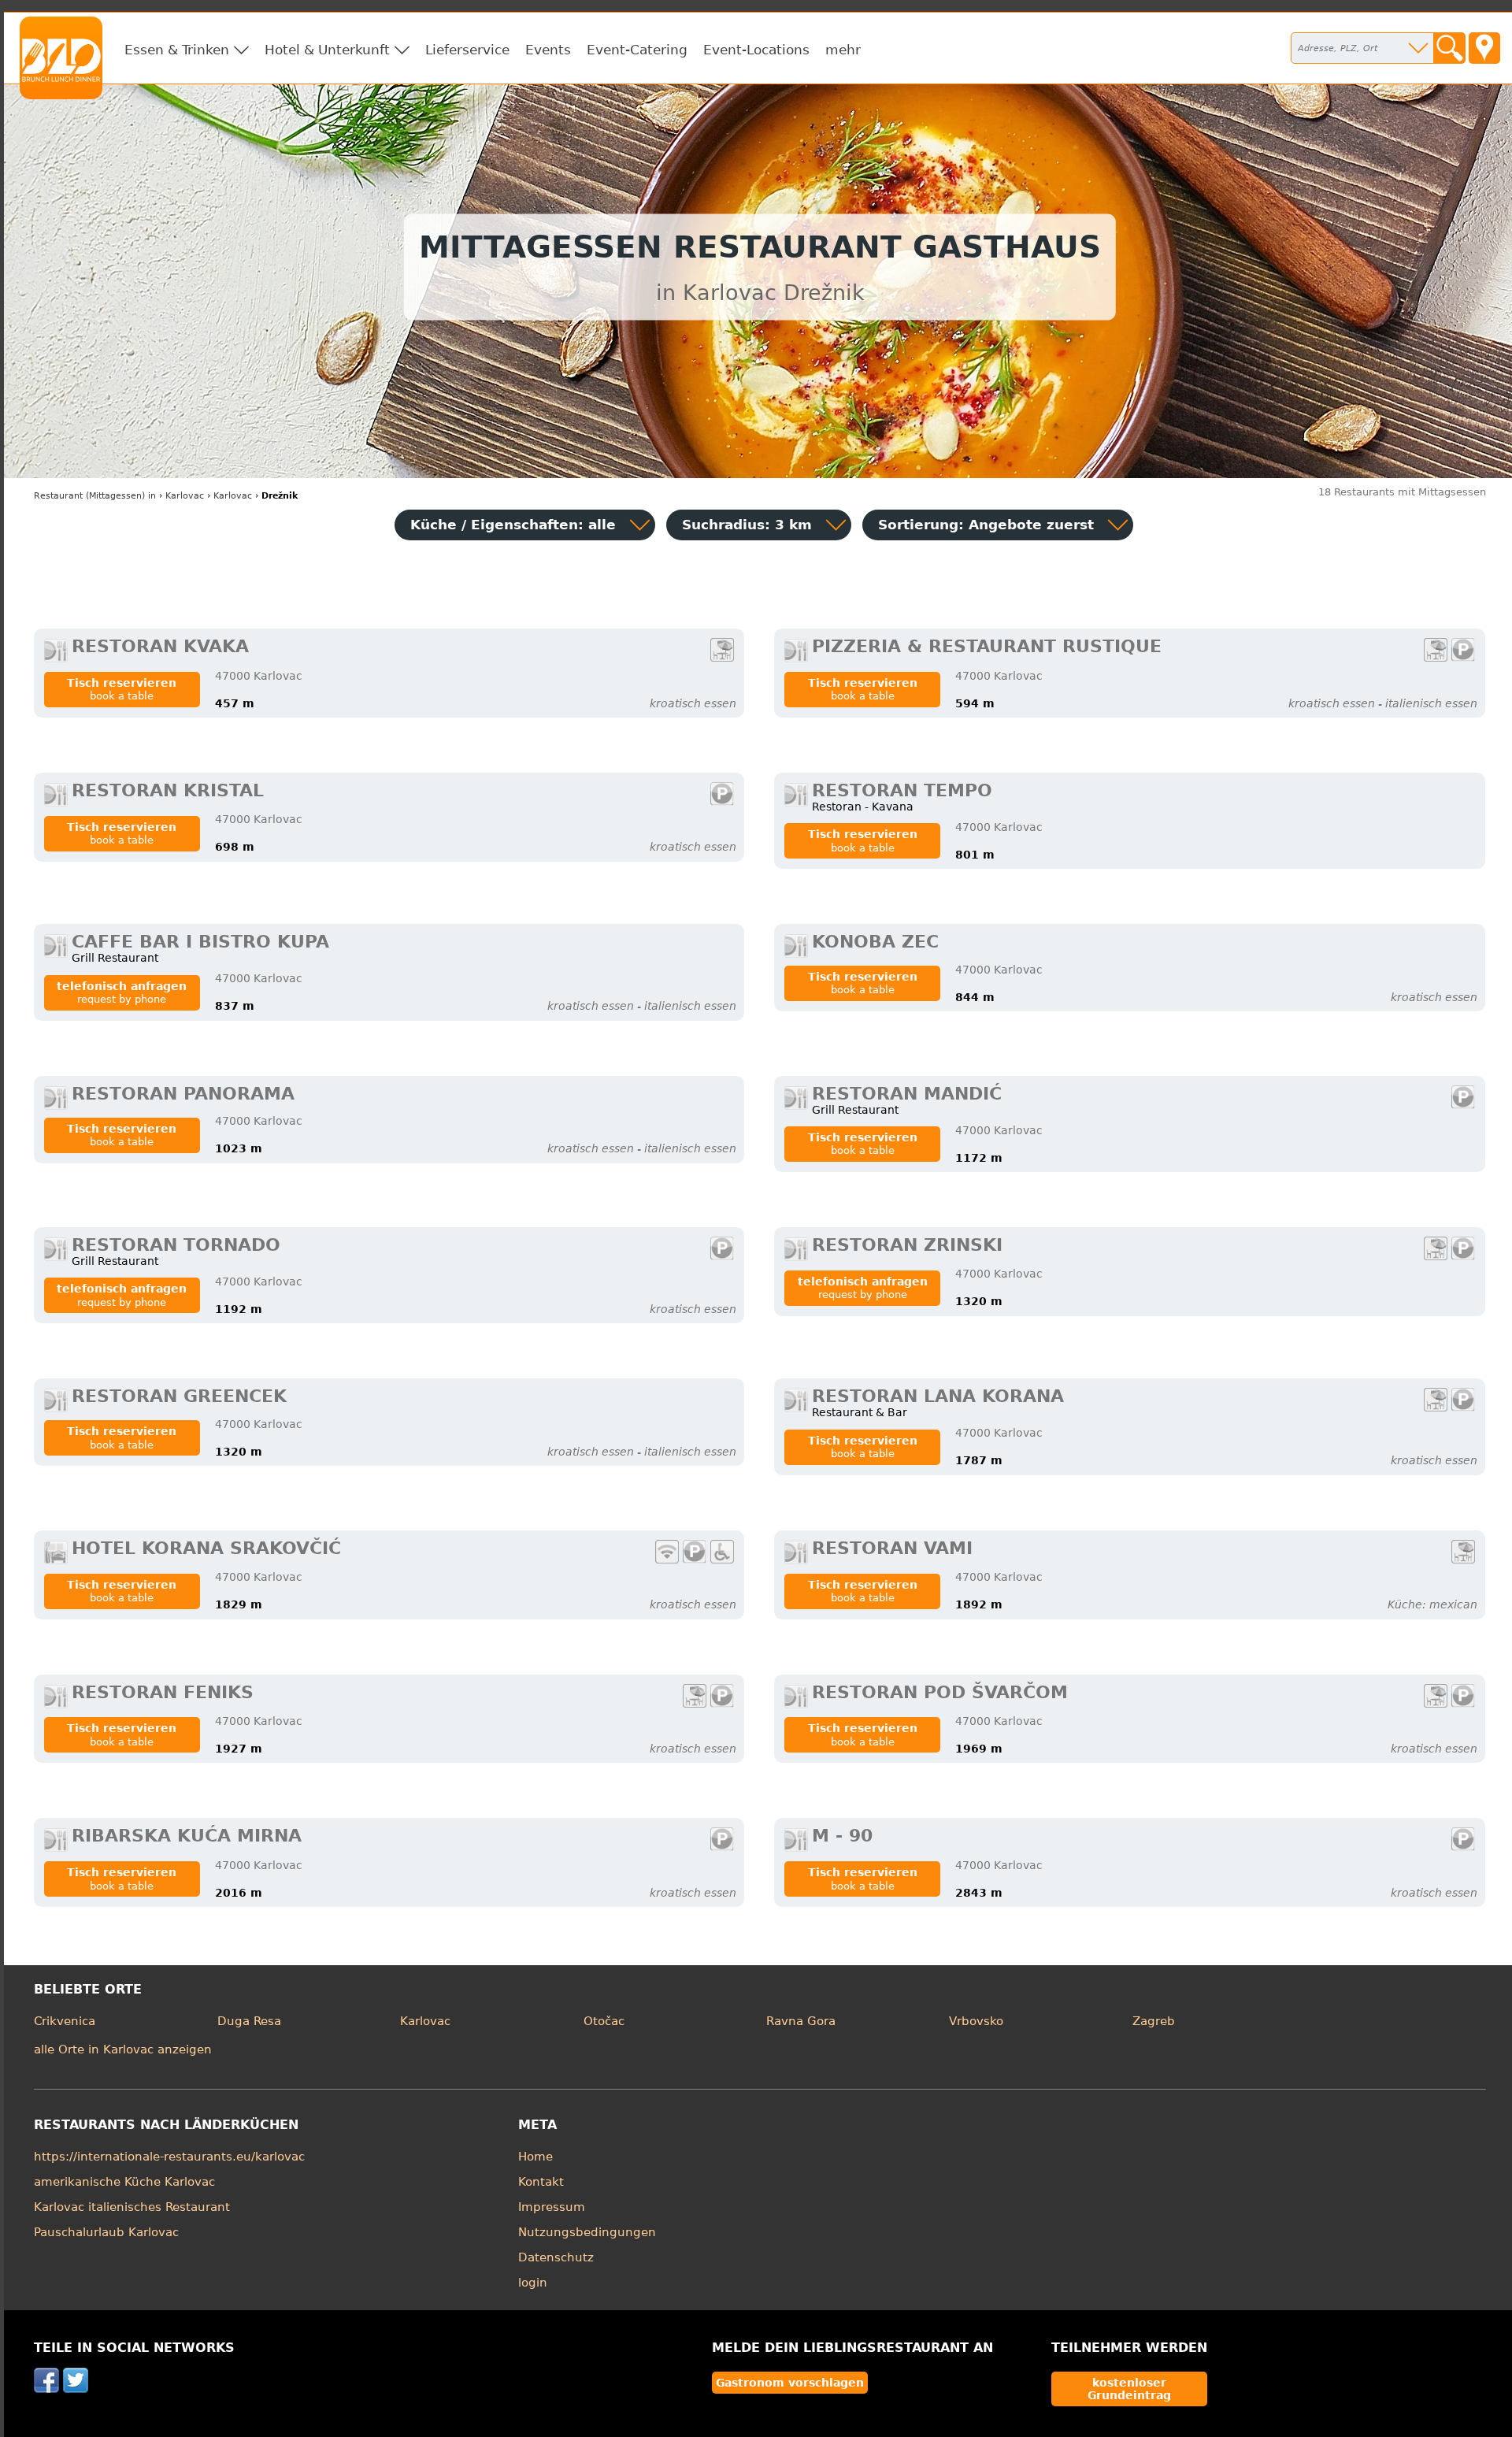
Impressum (552, 2207)
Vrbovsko (976, 2021)
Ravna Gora (801, 2021)
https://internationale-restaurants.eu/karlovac (169, 2157)
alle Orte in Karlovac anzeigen (123, 2049)
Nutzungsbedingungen (587, 2232)
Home (535, 2157)
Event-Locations (756, 50)
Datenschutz (556, 2257)
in (95, 496)
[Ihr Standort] (1484, 48)
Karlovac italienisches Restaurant (132, 2207)
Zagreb (1154, 2021)
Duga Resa (249, 2021)
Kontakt (541, 2182)
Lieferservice (467, 50)
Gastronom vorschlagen (790, 2383)
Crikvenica (65, 2021)
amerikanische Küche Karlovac (124, 2182)
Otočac (604, 2021)
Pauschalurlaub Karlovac (106, 2232)
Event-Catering (637, 50)
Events (548, 50)
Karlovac (425, 2021)
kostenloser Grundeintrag (1129, 2389)
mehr (843, 50)
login (533, 2283)
